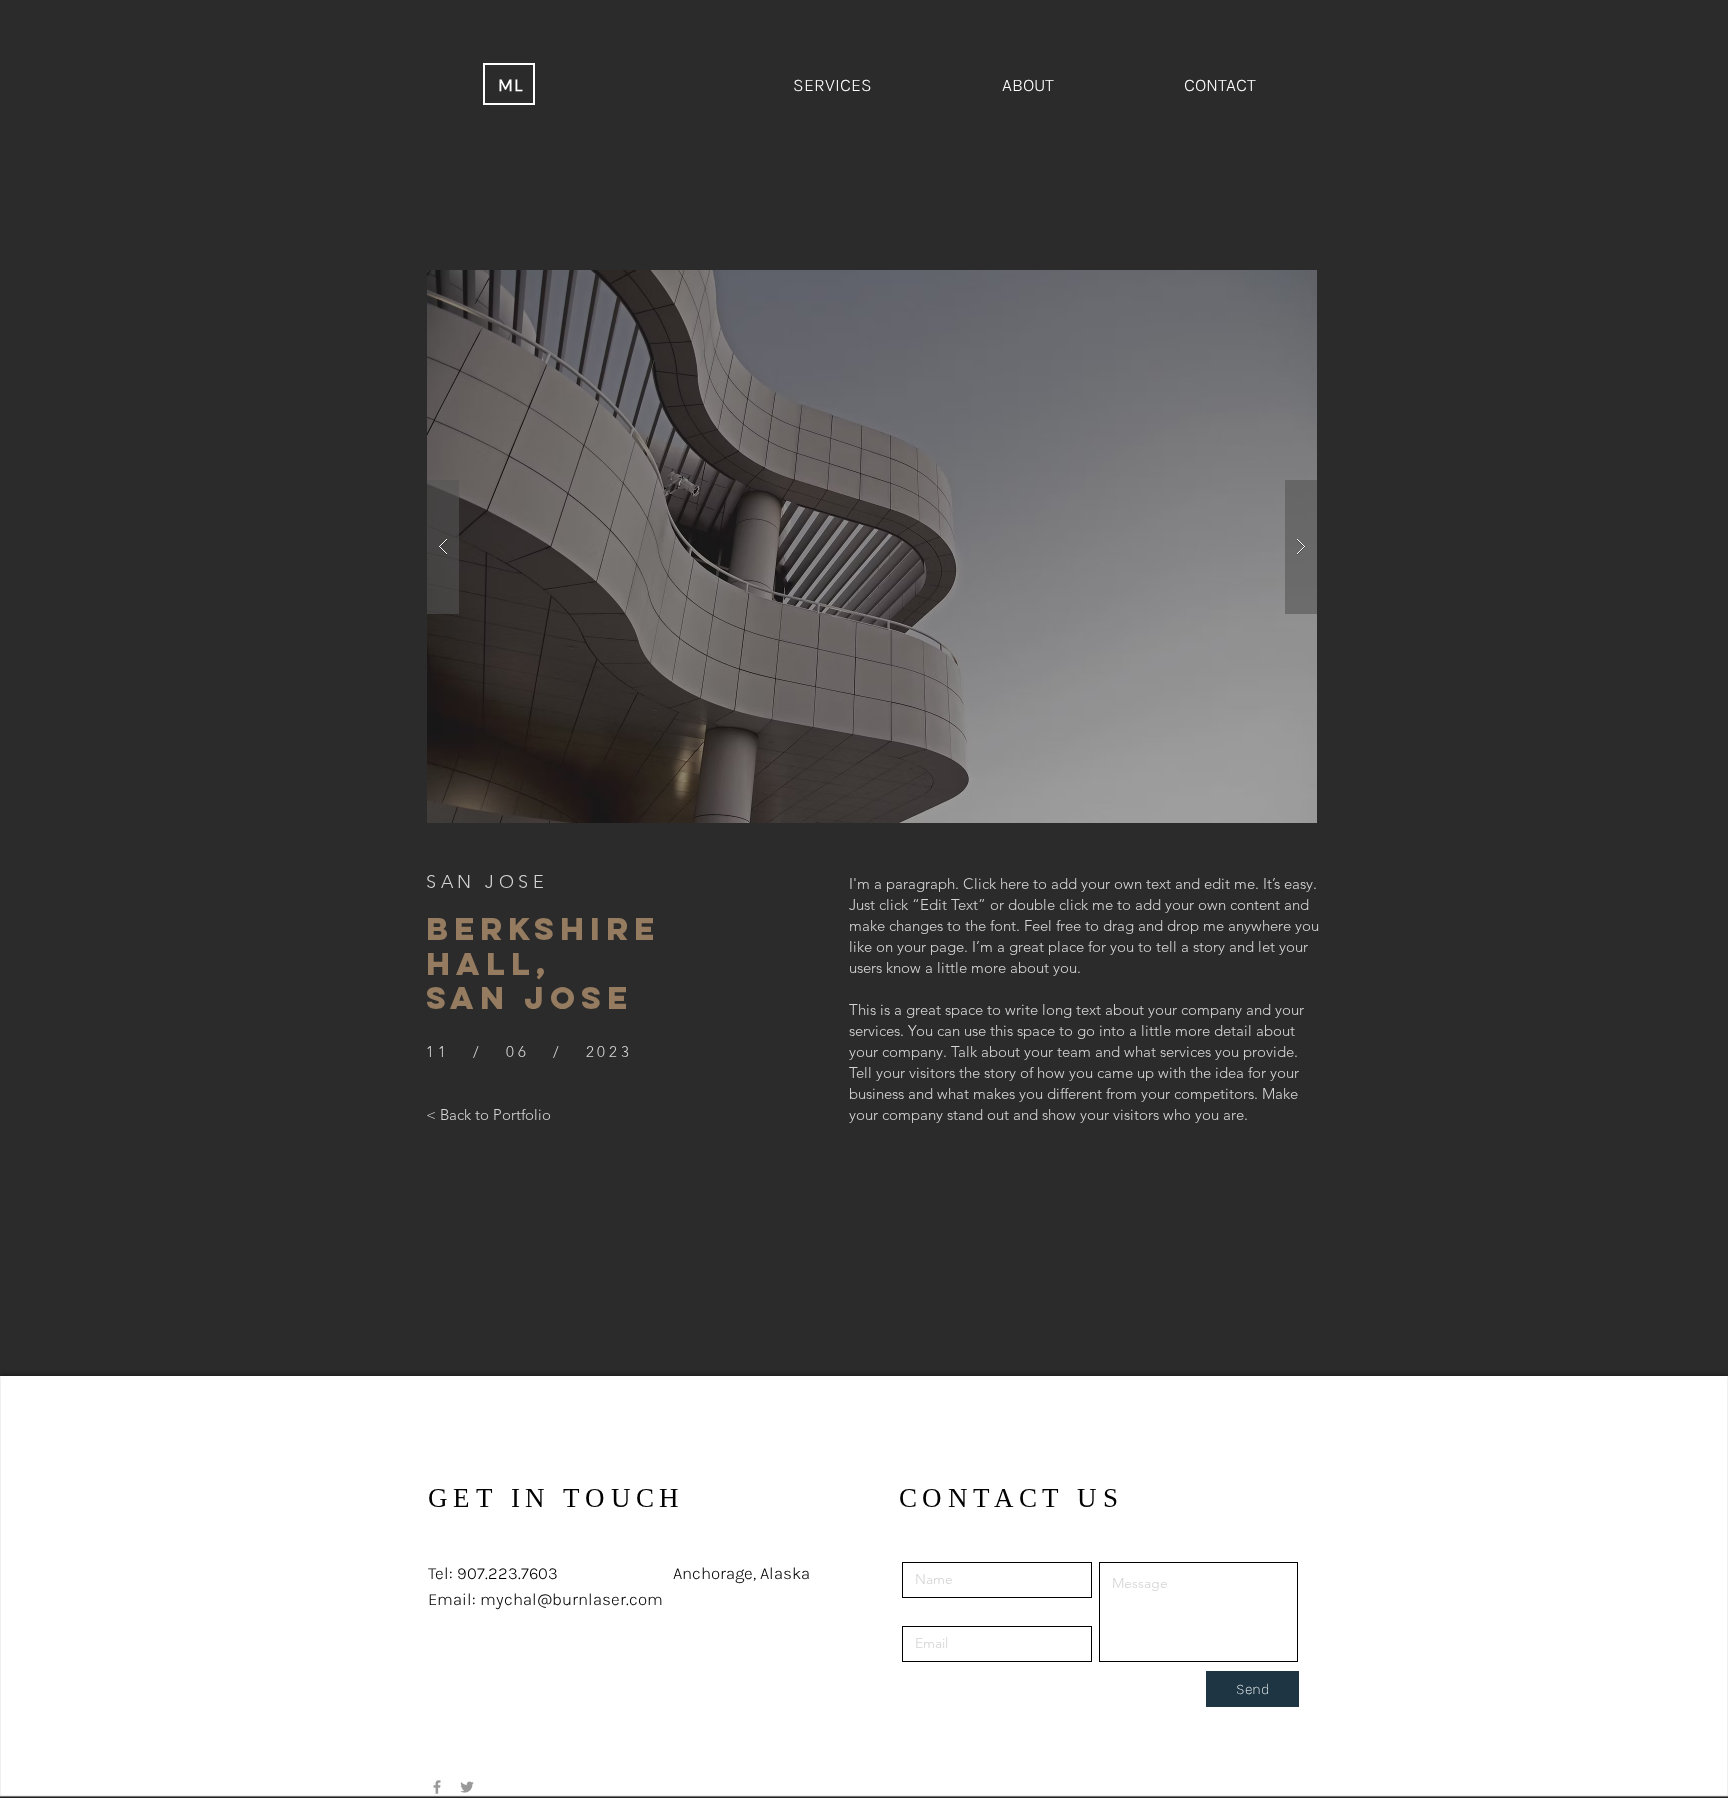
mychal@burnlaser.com (571, 1599)
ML (511, 85)
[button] (872, 546)
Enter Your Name (959, 1547)
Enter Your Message (1164, 1547)
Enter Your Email (957, 1611)
